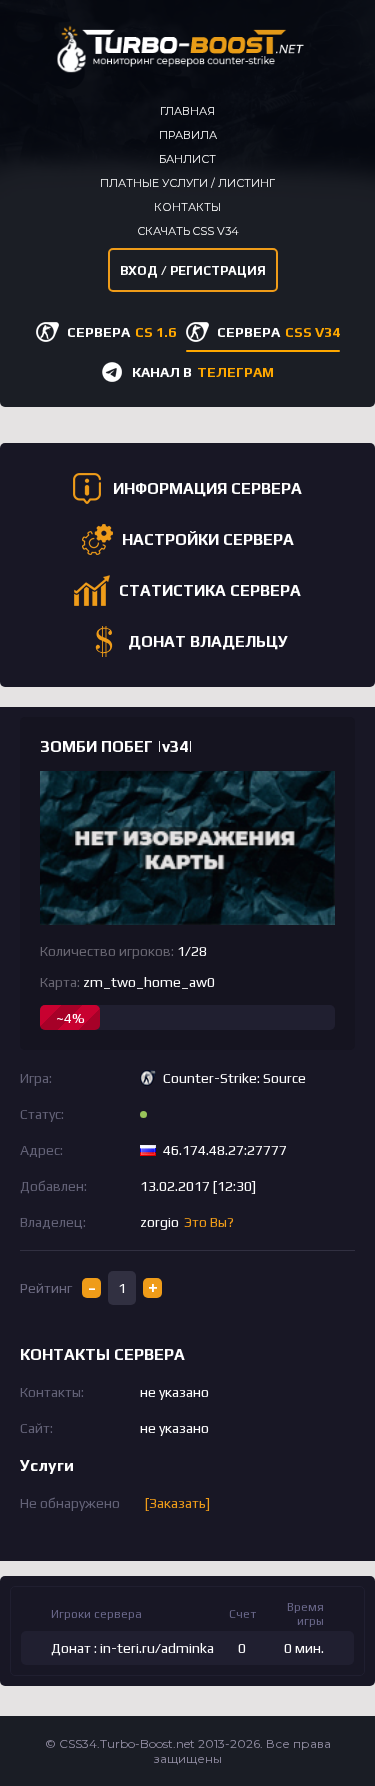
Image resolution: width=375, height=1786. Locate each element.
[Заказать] (177, 1503)
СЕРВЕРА (121, 332)
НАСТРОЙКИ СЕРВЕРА (208, 539)
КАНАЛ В (203, 372)
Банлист (187, 159)
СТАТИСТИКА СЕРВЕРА (210, 590)
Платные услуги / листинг (187, 183)
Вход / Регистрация (193, 270)
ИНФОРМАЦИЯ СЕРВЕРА (207, 488)
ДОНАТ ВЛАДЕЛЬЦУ (208, 641)
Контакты (187, 207)
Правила (188, 135)
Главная (187, 111)
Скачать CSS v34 (188, 231)
